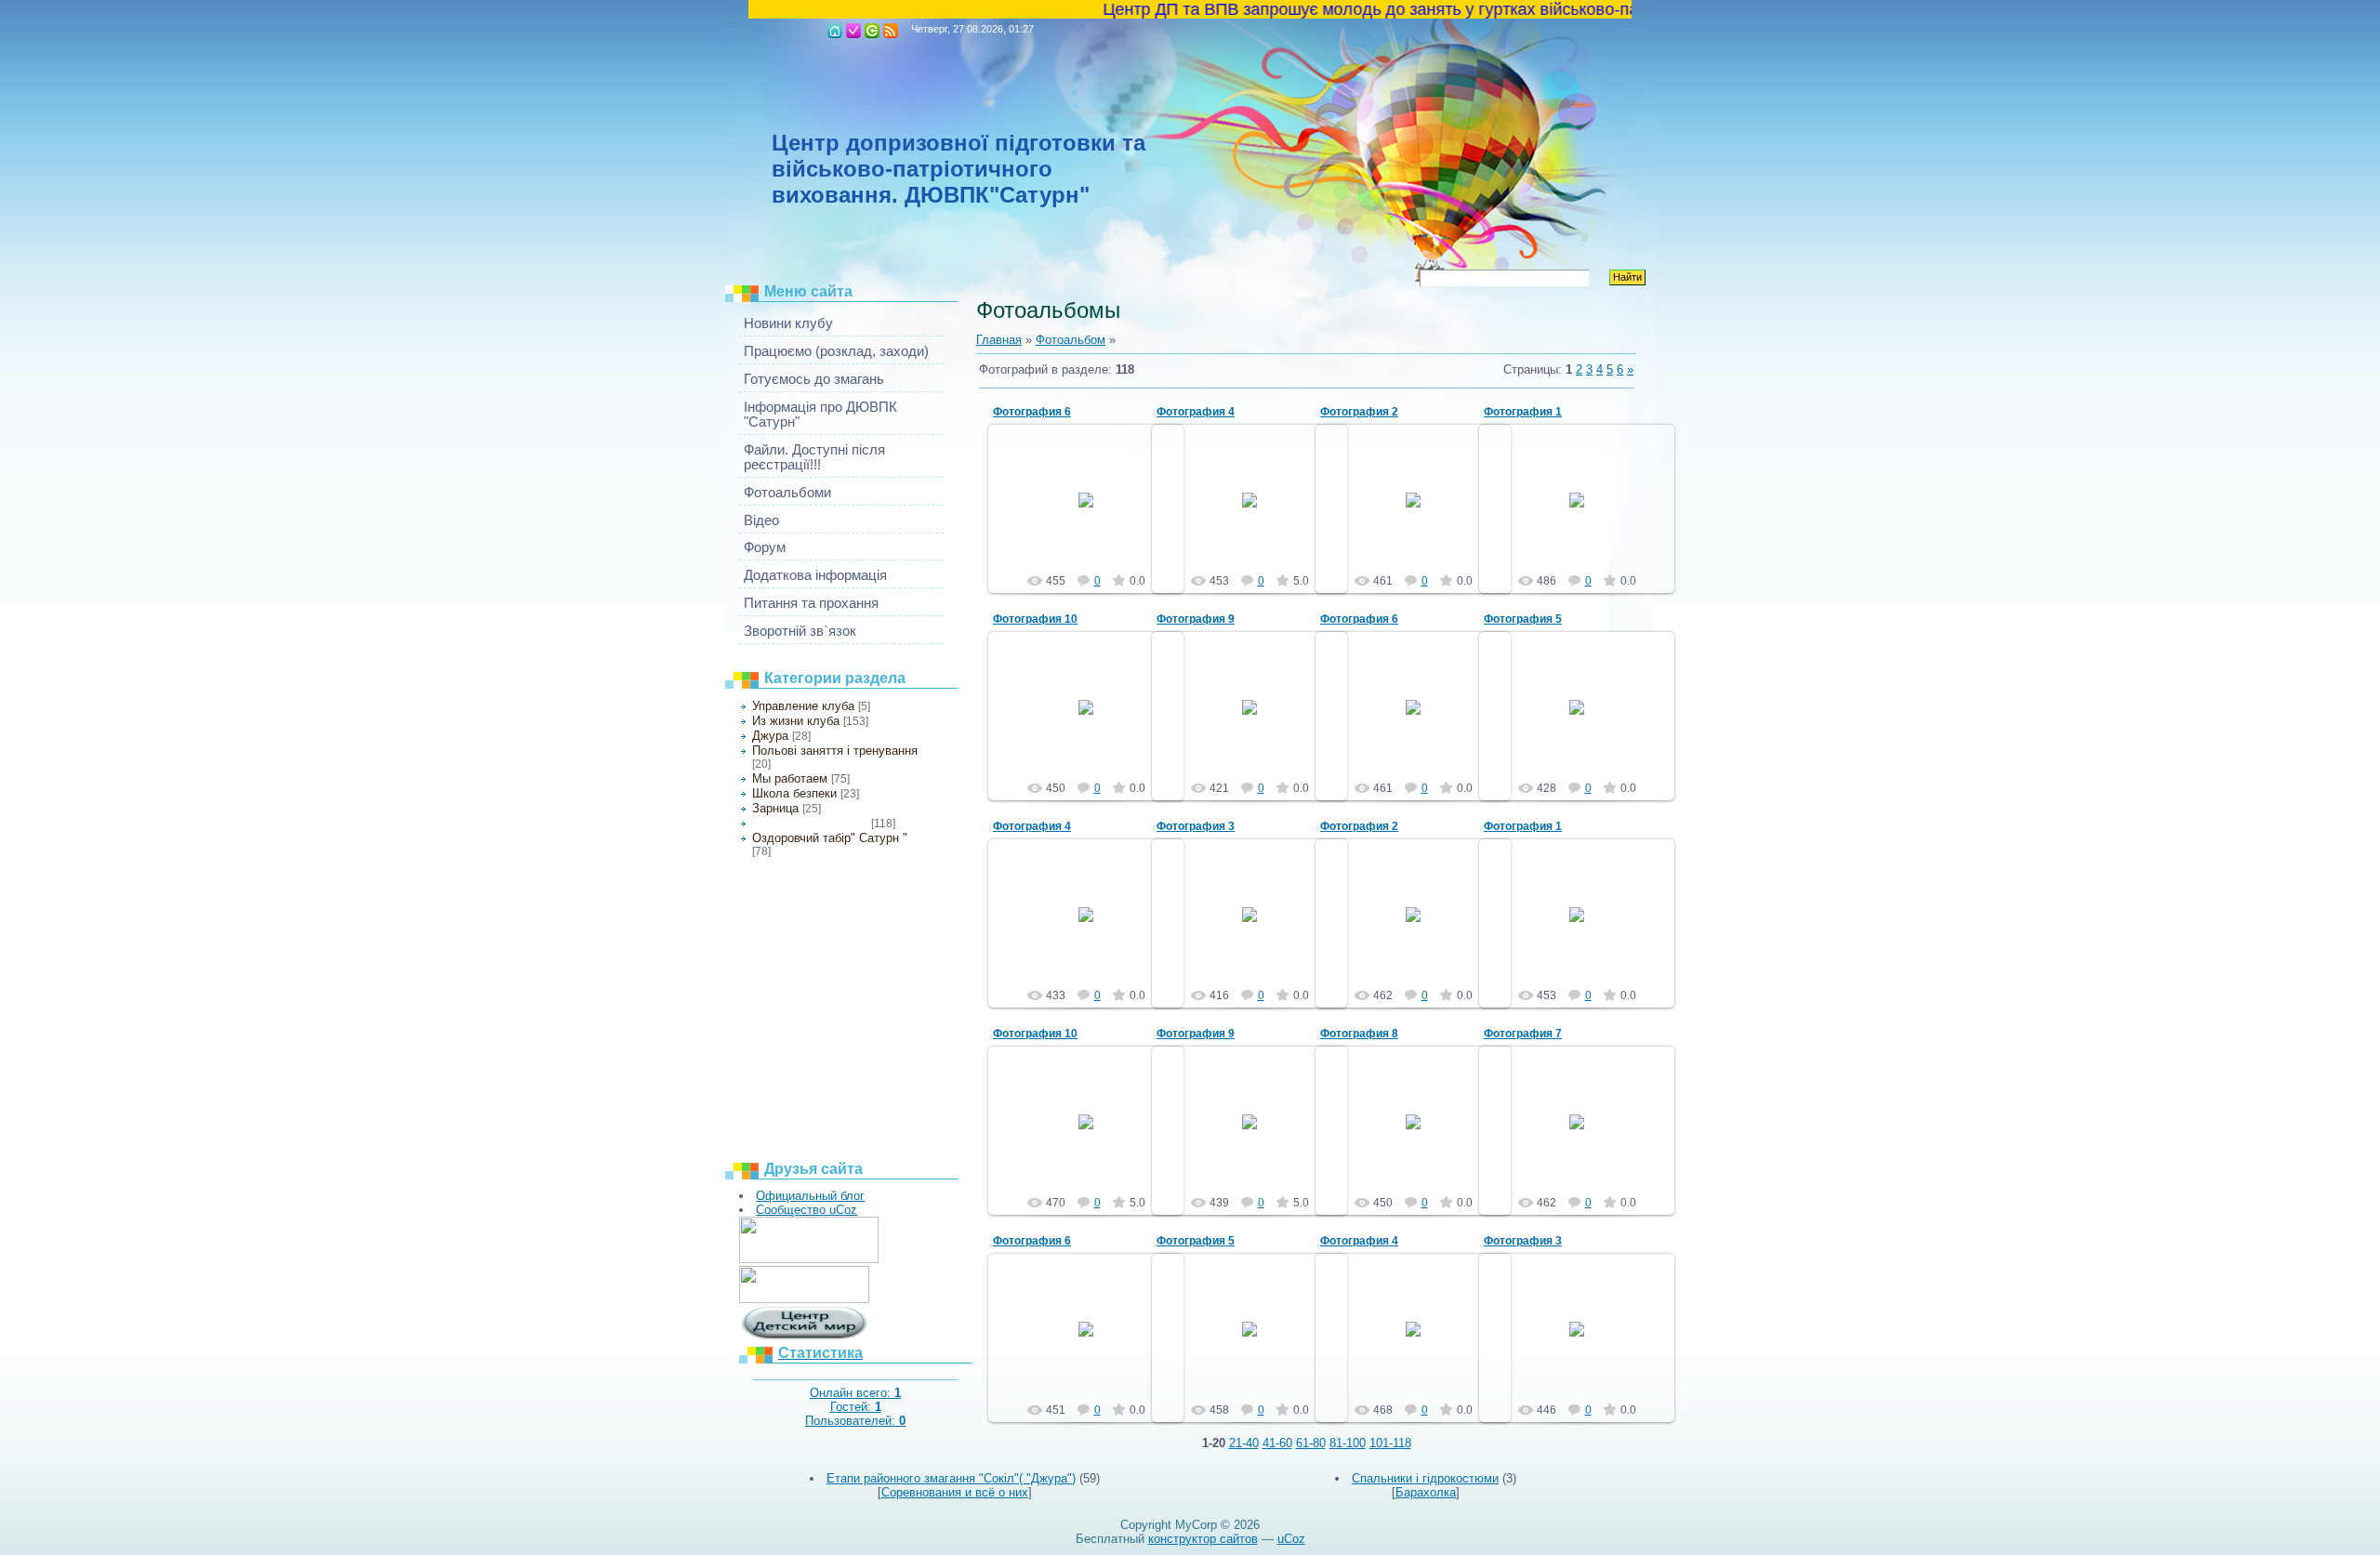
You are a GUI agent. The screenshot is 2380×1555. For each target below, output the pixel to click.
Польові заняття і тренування (835, 751)
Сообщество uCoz (807, 1210)
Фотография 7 (1523, 1034)
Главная (835, 31)
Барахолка (1426, 1492)
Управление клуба (803, 706)
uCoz (1291, 1539)
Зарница (775, 808)
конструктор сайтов (1203, 1539)
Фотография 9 (1196, 619)
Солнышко (1095, 515)
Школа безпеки (794, 793)
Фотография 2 (1359, 412)
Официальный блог (810, 1196)
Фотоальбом (1071, 340)
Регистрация (853, 31)
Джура (770, 736)
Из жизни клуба (796, 721)
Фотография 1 (1523, 412)
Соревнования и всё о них (955, 1492)
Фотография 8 (1359, 1034)
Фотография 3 (1196, 826)
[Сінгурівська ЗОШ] (804, 1299)
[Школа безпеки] (809, 1259)
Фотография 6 (1032, 412)
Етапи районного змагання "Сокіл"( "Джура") (951, 1478)
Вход (872, 31)
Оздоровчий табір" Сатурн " (830, 838)
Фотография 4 (1196, 412)
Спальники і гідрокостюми (1425, 1478)
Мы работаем (790, 778)
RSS (891, 31)
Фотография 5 (1523, 619)
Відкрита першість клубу (810, 824)
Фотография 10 (1035, 619)
